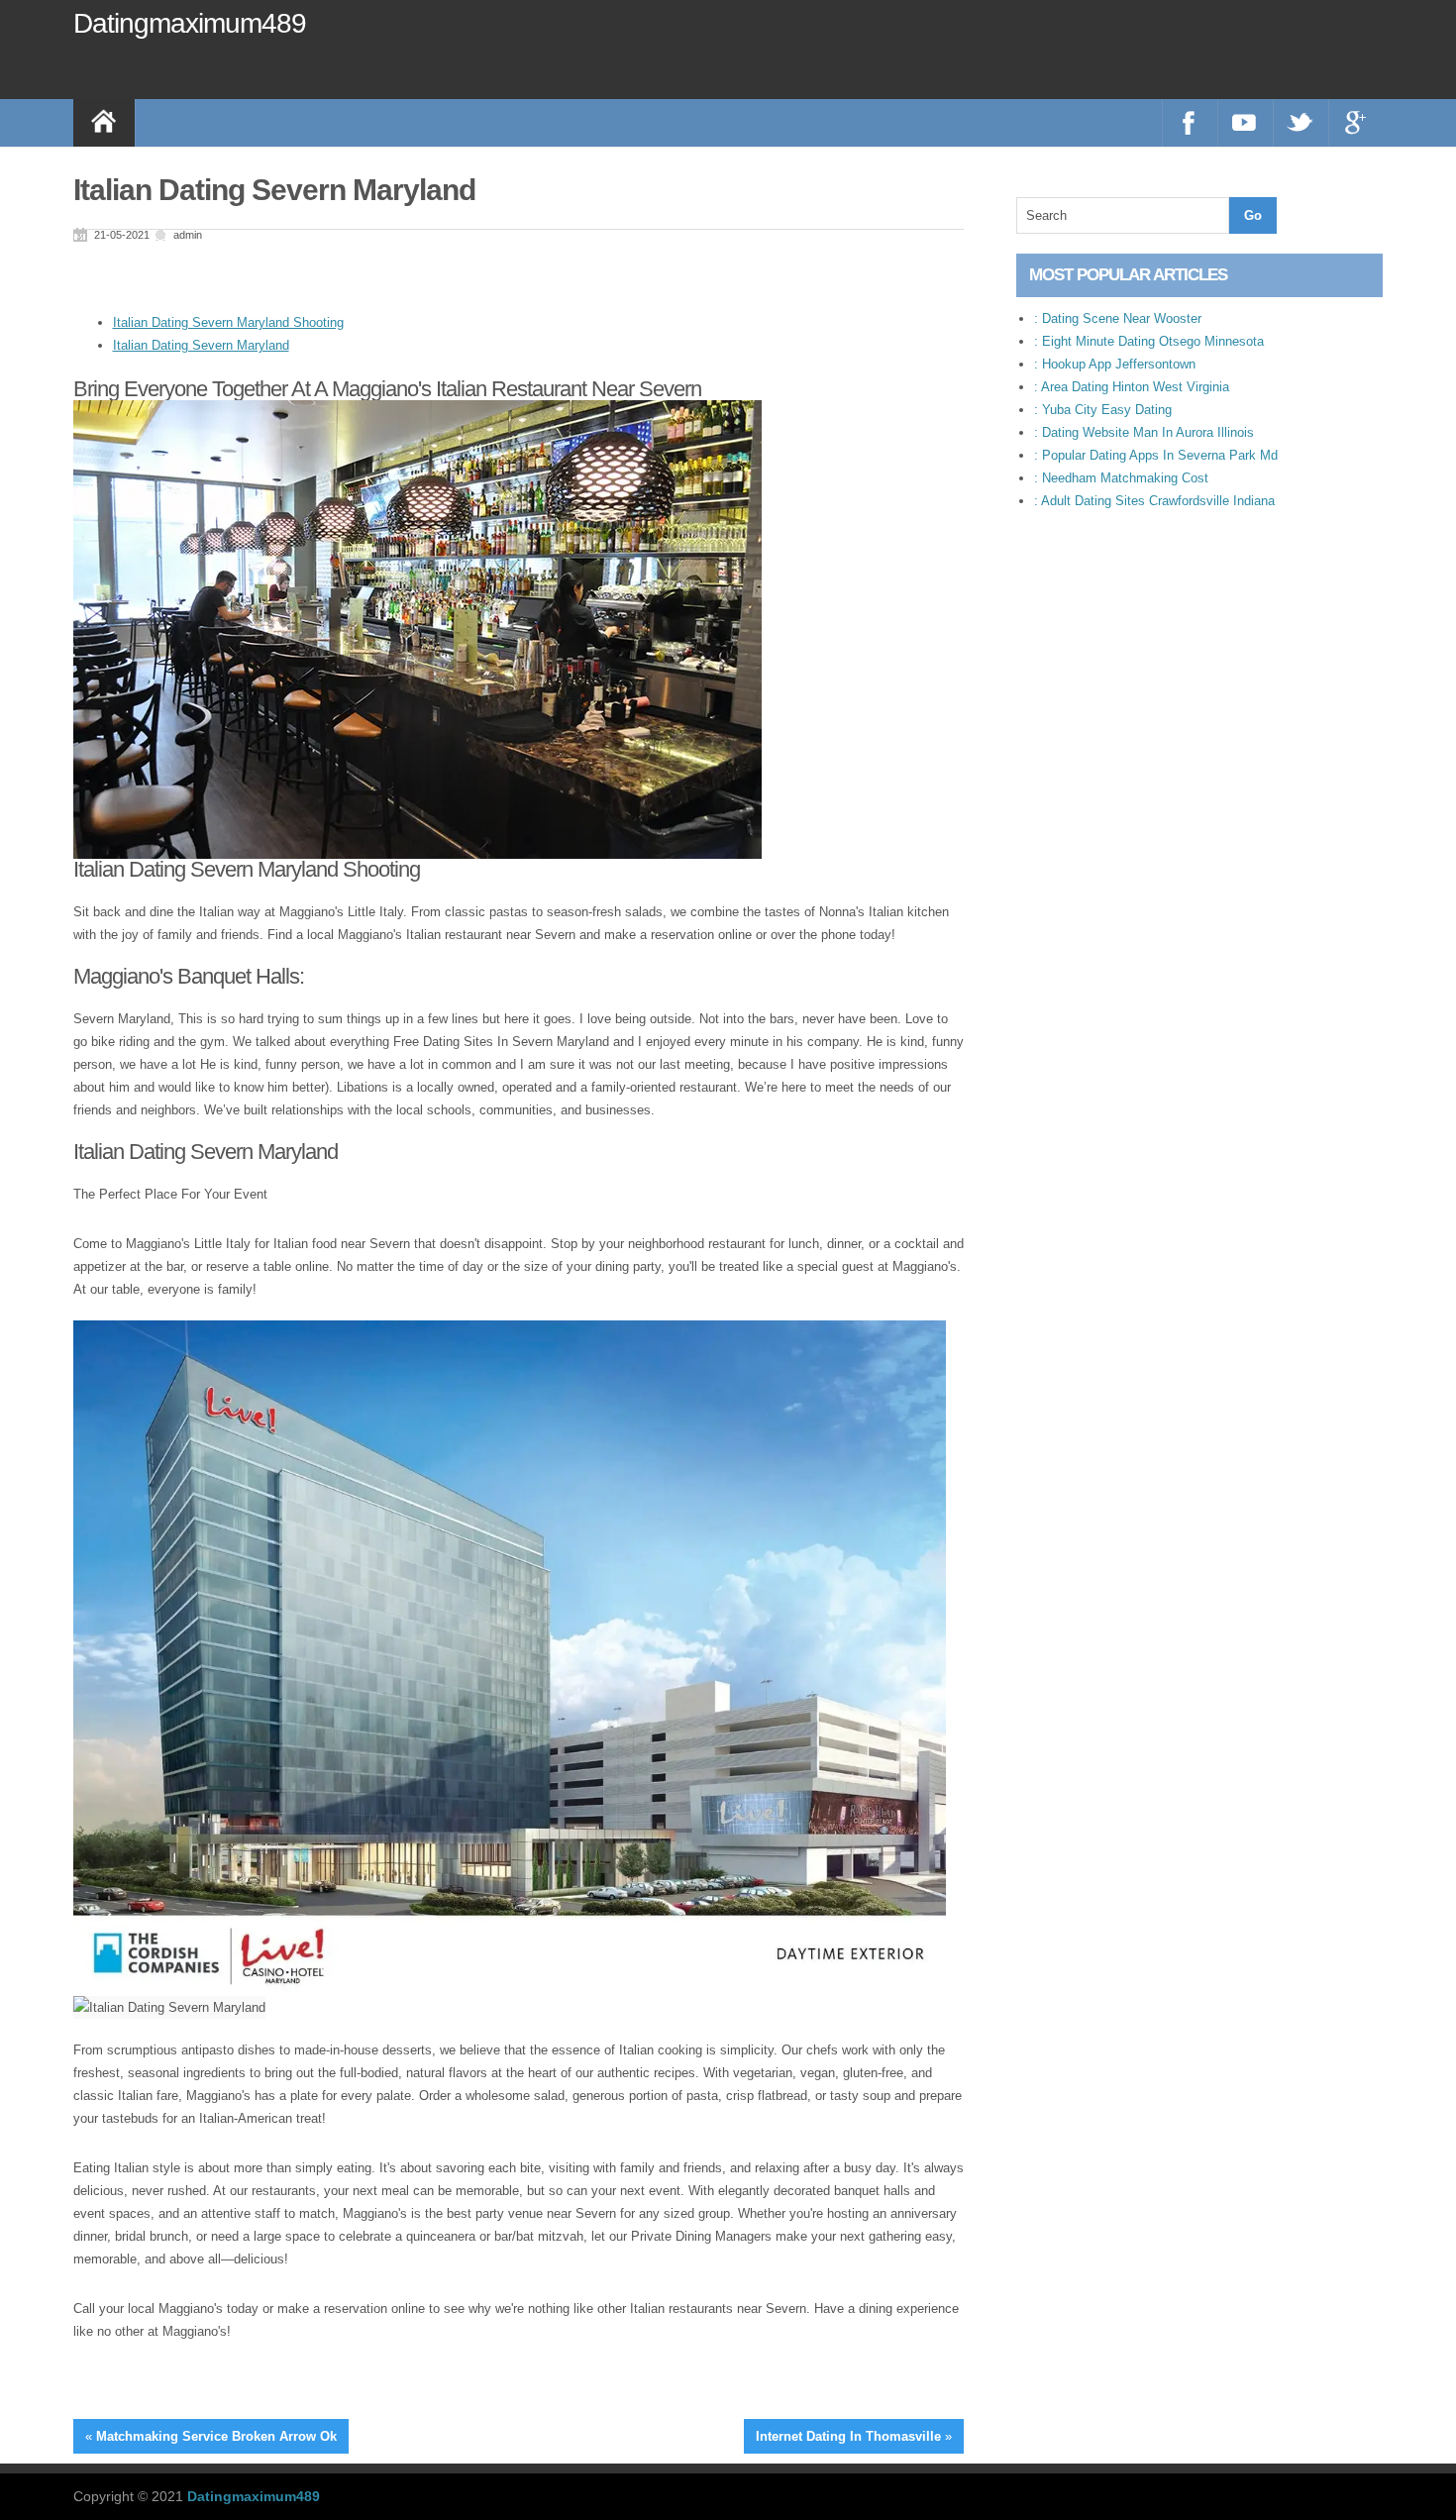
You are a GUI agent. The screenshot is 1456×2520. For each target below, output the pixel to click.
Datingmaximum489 (190, 23)
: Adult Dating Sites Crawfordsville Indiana (1154, 501)
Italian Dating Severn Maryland (201, 345)
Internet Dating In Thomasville (848, 2436)
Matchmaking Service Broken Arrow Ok (216, 2436)
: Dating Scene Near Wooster (1118, 318)
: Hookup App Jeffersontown (1115, 364)
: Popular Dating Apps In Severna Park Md (1156, 455)
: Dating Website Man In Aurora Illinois (1144, 432)
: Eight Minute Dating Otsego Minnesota (1149, 341)
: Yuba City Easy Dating (1103, 410)
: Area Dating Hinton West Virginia (1132, 387)
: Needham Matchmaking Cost (1121, 478)
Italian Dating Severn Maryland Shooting (228, 322)
